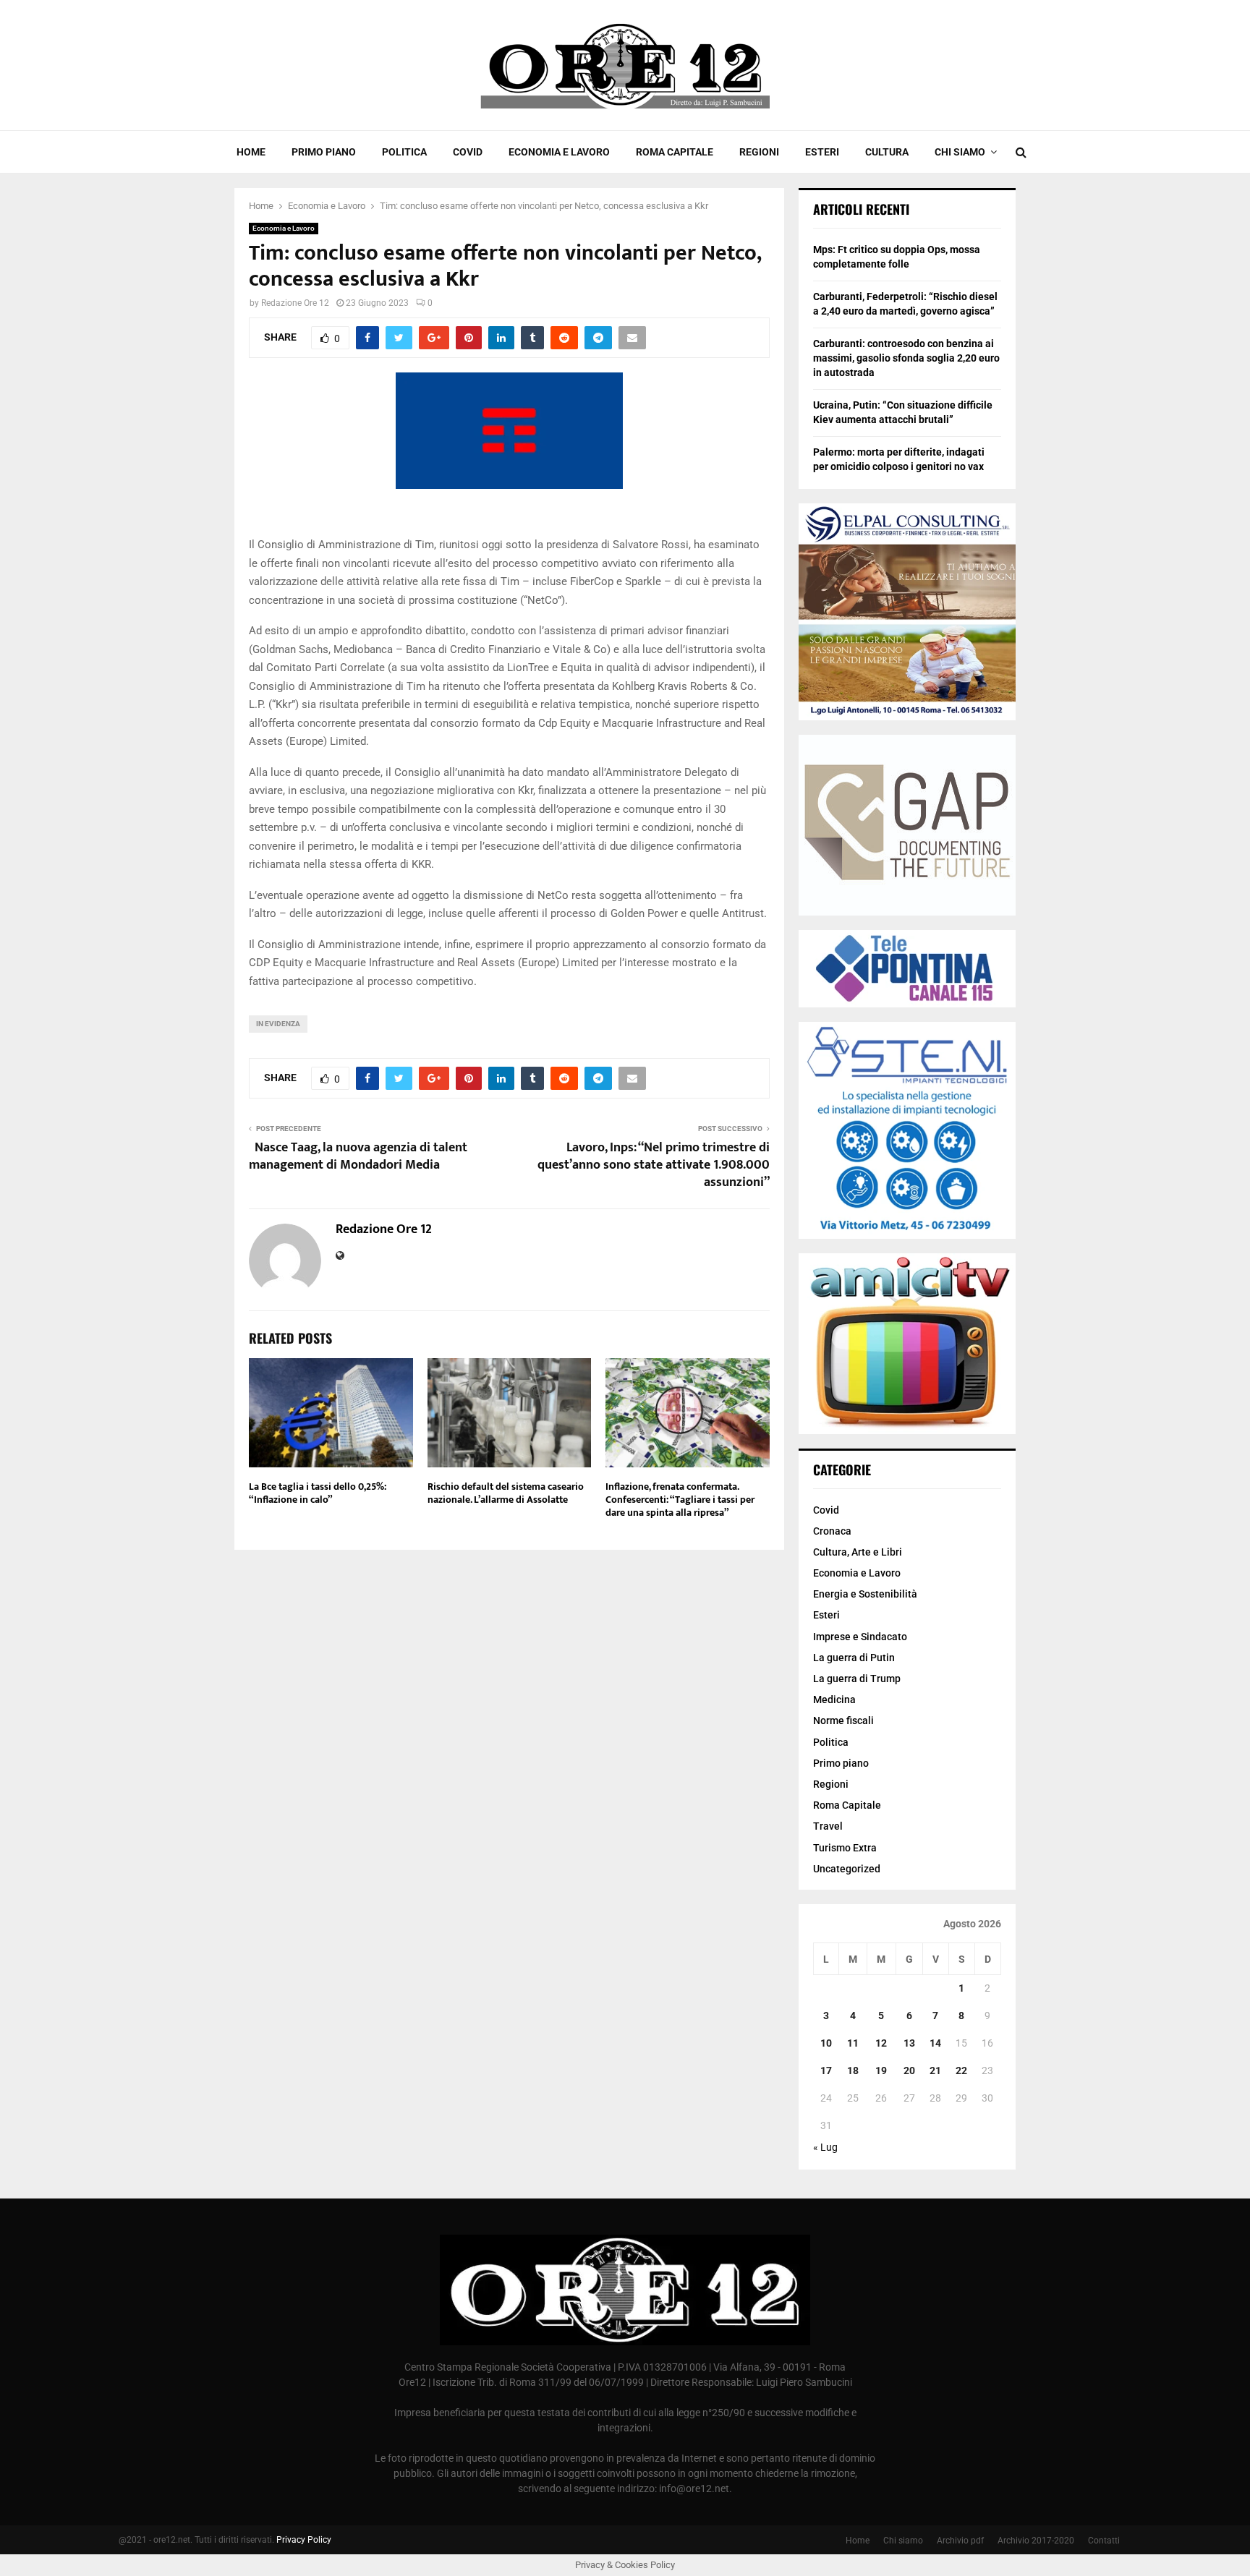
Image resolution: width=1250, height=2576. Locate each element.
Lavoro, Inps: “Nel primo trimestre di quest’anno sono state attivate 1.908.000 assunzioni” (654, 1165)
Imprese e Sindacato (860, 1637)
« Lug (825, 2147)
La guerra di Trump (857, 1679)
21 (935, 2070)
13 (909, 2043)
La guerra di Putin (854, 1658)
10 (826, 2043)
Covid (468, 152)
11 (853, 2043)
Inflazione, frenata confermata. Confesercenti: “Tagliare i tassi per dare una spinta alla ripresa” (680, 1500)
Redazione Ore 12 (295, 303)
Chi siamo (960, 152)
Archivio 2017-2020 (1036, 2541)
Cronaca (832, 1531)
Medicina (834, 1699)
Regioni (759, 152)
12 (881, 2043)
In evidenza (278, 1024)
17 (826, 2070)
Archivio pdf (960, 2541)
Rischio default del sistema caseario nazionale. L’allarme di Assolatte (506, 1493)
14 (935, 2043)
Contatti (1104, 2541)
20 (909, 2070)
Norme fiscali (843, 1720)
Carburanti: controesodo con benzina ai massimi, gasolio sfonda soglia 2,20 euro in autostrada (906, 358)
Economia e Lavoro (559, 152)
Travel (828, 1826)
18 (853, 2070)
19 (881, 2070)
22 (961, 2070)
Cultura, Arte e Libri (858, 1552)
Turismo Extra (845, 1848)
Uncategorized (847, 1869)
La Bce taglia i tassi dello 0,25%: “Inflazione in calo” (318, 1493)
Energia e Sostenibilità (865, 1594)
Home (251, 152)
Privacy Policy (304, 2540)
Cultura (887, 152)
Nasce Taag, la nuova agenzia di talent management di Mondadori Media (358, 1156)
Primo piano (324, 152)
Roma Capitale (675, 152)
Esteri (822, 152)
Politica (404, 152)
